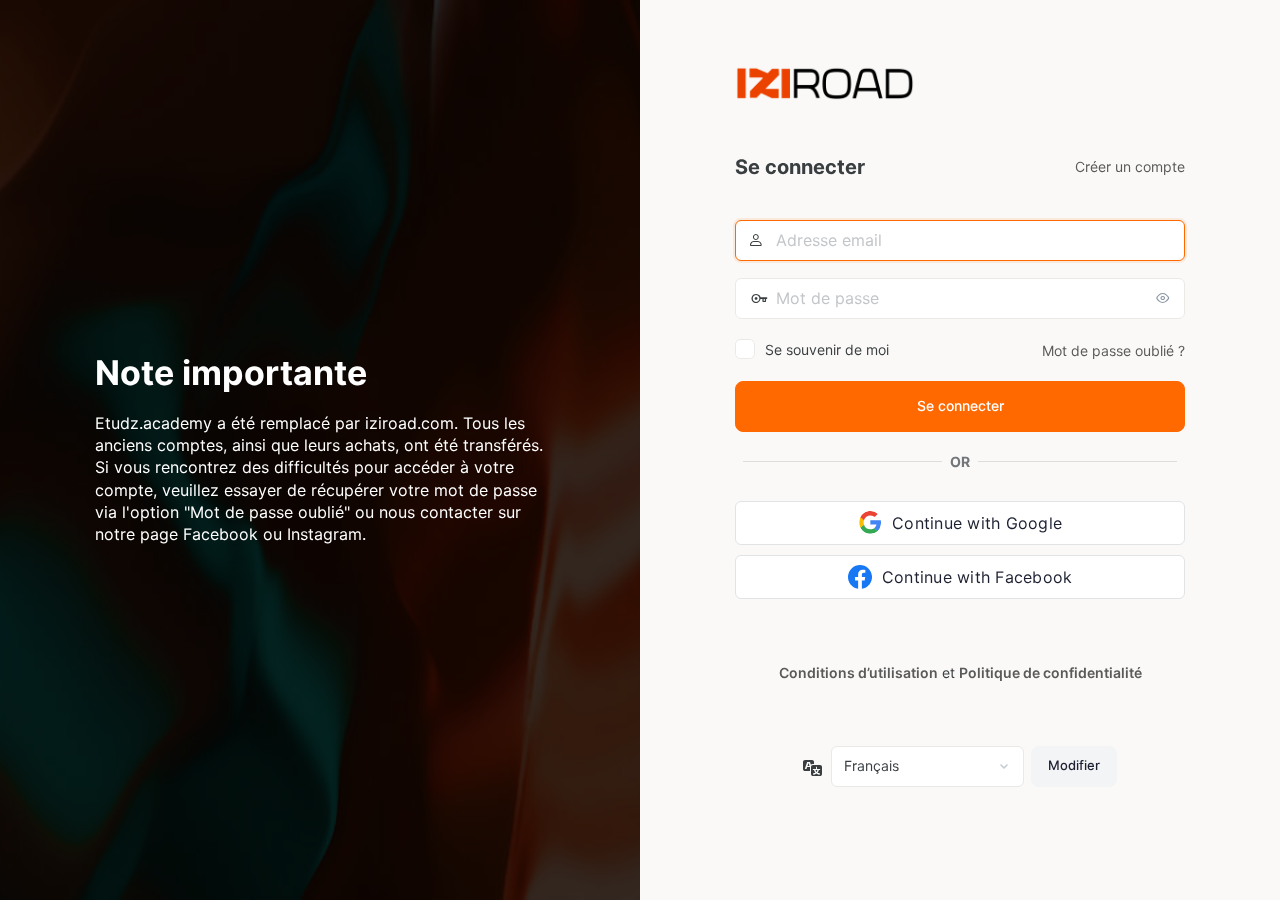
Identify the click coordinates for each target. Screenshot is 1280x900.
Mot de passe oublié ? (1113, 350)
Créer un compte (1130, 166)
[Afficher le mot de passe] (1165, 298)
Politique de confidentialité (1050, 672)
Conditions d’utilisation (858, 672)
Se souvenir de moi (827, 349)
